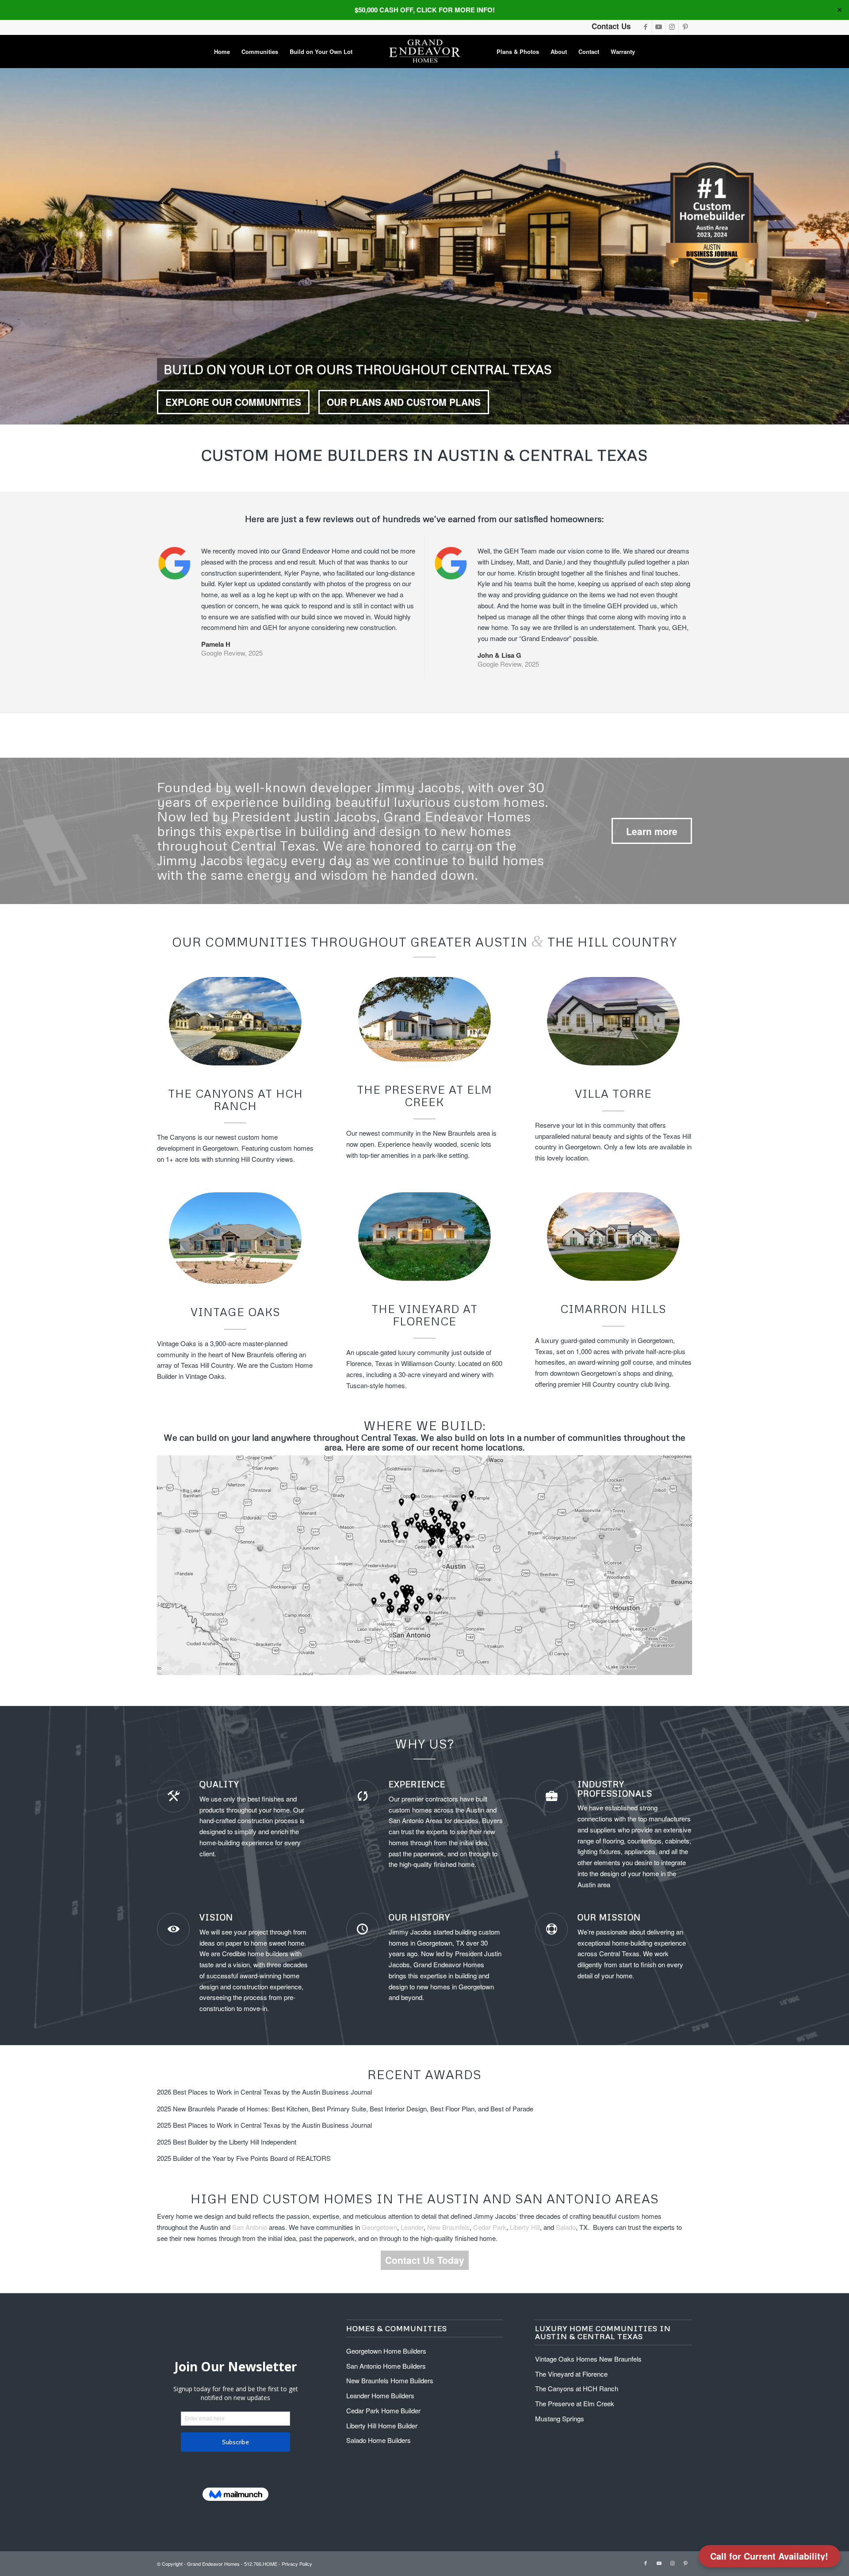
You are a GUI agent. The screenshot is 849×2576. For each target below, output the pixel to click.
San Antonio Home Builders (386, 2366)
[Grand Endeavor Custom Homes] (613, 1021)
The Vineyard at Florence (424, 1315)
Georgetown (379, 2227)
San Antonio (406, 1820)
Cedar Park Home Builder (383, 2410)
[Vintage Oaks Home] (235, 1238)
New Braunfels (448, 2227)
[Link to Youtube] (659, 27)
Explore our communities (233, 402)
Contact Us (611, 26)
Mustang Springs (560, 2418)
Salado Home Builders (379, 2440)
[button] (769, 2556)
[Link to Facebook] (645, 27)
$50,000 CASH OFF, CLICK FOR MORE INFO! (425, 10)
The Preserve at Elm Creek (424, 1096)
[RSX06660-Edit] (424, 1236)
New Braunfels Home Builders (390, 2380)
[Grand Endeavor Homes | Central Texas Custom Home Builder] (424, 52)
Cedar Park (490, 2227)
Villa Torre (613, 1093)
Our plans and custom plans (404, 402)
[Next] (841, 246)
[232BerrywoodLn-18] (424, 1019)
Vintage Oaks (235, 1312)
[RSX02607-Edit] (235, 1021)
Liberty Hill (525, 2227)
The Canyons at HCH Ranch (235, 1100)
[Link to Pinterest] (685, 27)
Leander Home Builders (380, 2395)
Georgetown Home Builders (386, 2351)
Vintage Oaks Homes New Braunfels (588, 2359)
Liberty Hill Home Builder (382, 2425)
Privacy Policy (297, 2564)
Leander (412, 2227)
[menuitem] (222, 52)
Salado (566, 2227)
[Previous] (8, 246)
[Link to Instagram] (672, 27)
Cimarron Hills (613, 1309)
